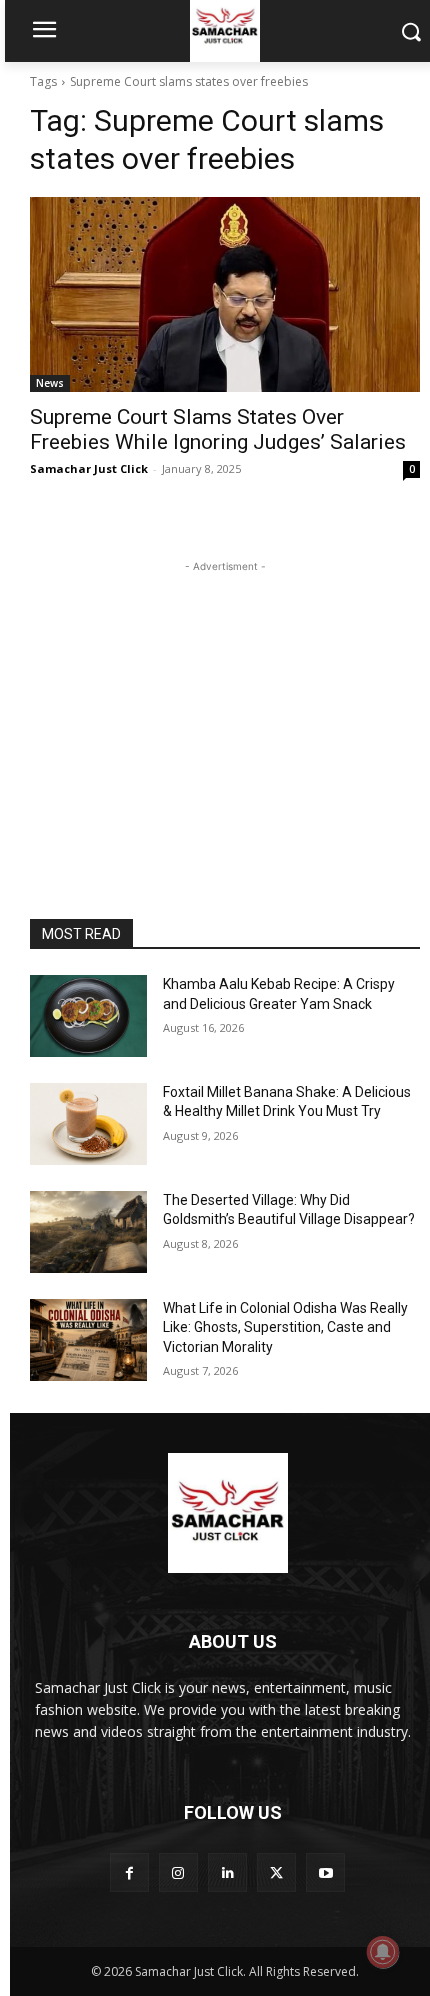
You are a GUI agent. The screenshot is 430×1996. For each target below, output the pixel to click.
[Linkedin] (227, 1872)
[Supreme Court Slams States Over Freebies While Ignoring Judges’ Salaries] (225, 294)
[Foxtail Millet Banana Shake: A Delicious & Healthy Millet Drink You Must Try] (88, 1124)
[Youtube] (325, 1872)
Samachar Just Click (89, 468)
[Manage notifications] (383, 1952)
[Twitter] (276, 1872)
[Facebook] (129, 1872)
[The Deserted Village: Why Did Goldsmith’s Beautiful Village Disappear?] (88, 1232)
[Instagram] (178, 1872)
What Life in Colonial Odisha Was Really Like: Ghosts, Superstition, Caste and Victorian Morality (285, 1327)
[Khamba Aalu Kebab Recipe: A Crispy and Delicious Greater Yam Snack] (88, 1016)
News (50, 383)
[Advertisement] (225, 702)
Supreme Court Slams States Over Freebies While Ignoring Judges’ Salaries (218, 429)
